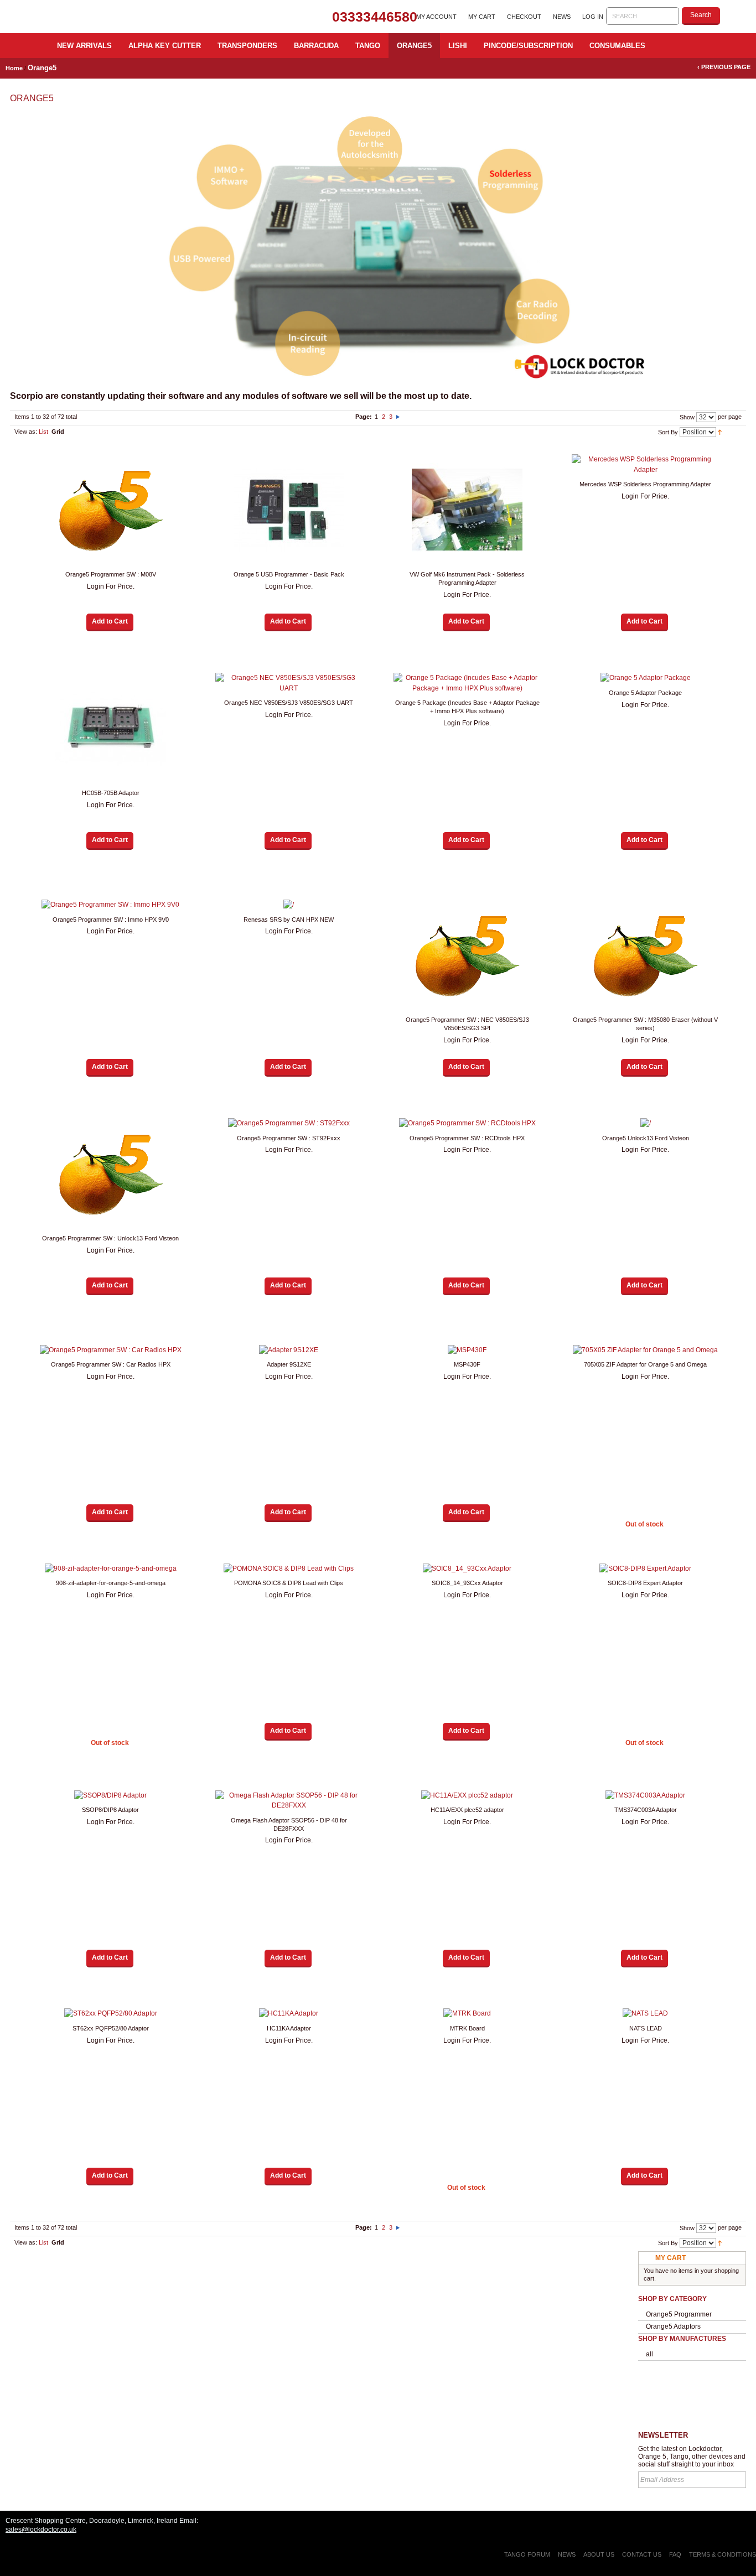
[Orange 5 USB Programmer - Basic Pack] (289, 510)
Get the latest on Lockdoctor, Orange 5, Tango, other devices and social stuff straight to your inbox (692, 2456)
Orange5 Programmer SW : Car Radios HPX (111, 1364)
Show (687, 417)
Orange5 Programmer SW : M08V (111, 574)
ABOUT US (599, 2554)
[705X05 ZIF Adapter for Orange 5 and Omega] (645, 1350)
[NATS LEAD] (645, 2014)
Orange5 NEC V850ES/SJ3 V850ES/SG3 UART (289, 703)
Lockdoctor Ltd (115, 17)
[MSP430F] (467, 1350)
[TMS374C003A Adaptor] (645, 1796)
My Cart (482, 17)
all (649, 2354)
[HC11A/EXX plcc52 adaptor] (467, 1796)
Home (14, 68)
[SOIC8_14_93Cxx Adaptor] (467, 1569)
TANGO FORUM (527, 2554)
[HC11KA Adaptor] (289, 2014)
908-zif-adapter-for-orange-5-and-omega (111, 1583)
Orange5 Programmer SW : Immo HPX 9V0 (111, 920)
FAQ (676, 2554)
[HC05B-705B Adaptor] (111, 728)
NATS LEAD (646, 2028)
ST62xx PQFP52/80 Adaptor (111, 2028)
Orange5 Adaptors (673, 2326)
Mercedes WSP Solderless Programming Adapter (645, 484)
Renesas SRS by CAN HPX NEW (289, 920)
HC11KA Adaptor (289, 2028)
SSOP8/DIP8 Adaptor (110, 1810)
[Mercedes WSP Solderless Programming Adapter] (645, 464)
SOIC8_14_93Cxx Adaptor (467, 1583)
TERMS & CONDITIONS (723, 2554)
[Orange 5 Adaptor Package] (645, 678)
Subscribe (736, 2480)
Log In (593, 17)
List (43, 432)
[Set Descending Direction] (720, 432)
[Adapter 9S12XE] (289, 1350)
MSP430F (467, 1364)
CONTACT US (642, 2554)
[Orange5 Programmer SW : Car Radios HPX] (111, 1350)
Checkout (524, 17)
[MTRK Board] (467, 2014)
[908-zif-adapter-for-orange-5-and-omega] (111, 1569)
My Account (436, 17)
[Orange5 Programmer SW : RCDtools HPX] (467, 1123)
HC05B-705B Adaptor (111, 793)
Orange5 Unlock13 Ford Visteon (646, 1138)
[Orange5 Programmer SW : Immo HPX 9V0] (111, 905)
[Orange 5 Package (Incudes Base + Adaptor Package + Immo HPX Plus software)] (467, 683)
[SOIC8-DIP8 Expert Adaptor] (645, 1569)
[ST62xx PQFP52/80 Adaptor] (111, 2014)
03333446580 (375, 17)
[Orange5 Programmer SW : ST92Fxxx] (289, 1123)
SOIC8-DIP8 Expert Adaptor (645, 1583)
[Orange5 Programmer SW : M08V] (111, 510)
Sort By (668, 432)
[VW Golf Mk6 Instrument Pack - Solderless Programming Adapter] (467, 510)
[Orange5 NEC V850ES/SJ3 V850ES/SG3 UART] (289, 683)
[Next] (398, 417)
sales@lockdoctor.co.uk (41, 2530)
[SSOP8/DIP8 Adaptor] (111, 1796)
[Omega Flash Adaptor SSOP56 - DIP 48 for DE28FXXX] (289, 1801)
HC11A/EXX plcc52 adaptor (467, 1810)
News (562, 17)
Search (701, 15)
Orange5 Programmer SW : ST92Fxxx (289, 1138)
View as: (26, 432)
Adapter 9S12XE (289, 1364)
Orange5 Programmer (679, 2314)
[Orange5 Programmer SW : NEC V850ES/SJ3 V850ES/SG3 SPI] (467, 955)
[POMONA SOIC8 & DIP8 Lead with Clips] (289, 1569)
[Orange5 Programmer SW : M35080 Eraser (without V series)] (645, 955)
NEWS (567, 2554)
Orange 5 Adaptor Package (645, 693)
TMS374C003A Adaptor (646, 1810)
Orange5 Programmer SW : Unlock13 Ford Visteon (110, 1238)
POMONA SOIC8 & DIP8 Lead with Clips (289, 1583)
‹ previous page (724, 67)
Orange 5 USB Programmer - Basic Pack (289, 574)
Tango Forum (692, 2397)
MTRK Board (467, 2028)
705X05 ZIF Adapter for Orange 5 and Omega (645, 1364)
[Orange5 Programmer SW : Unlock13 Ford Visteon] (111, 1173)
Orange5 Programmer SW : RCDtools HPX (467, 1138)
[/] (289, 905)
